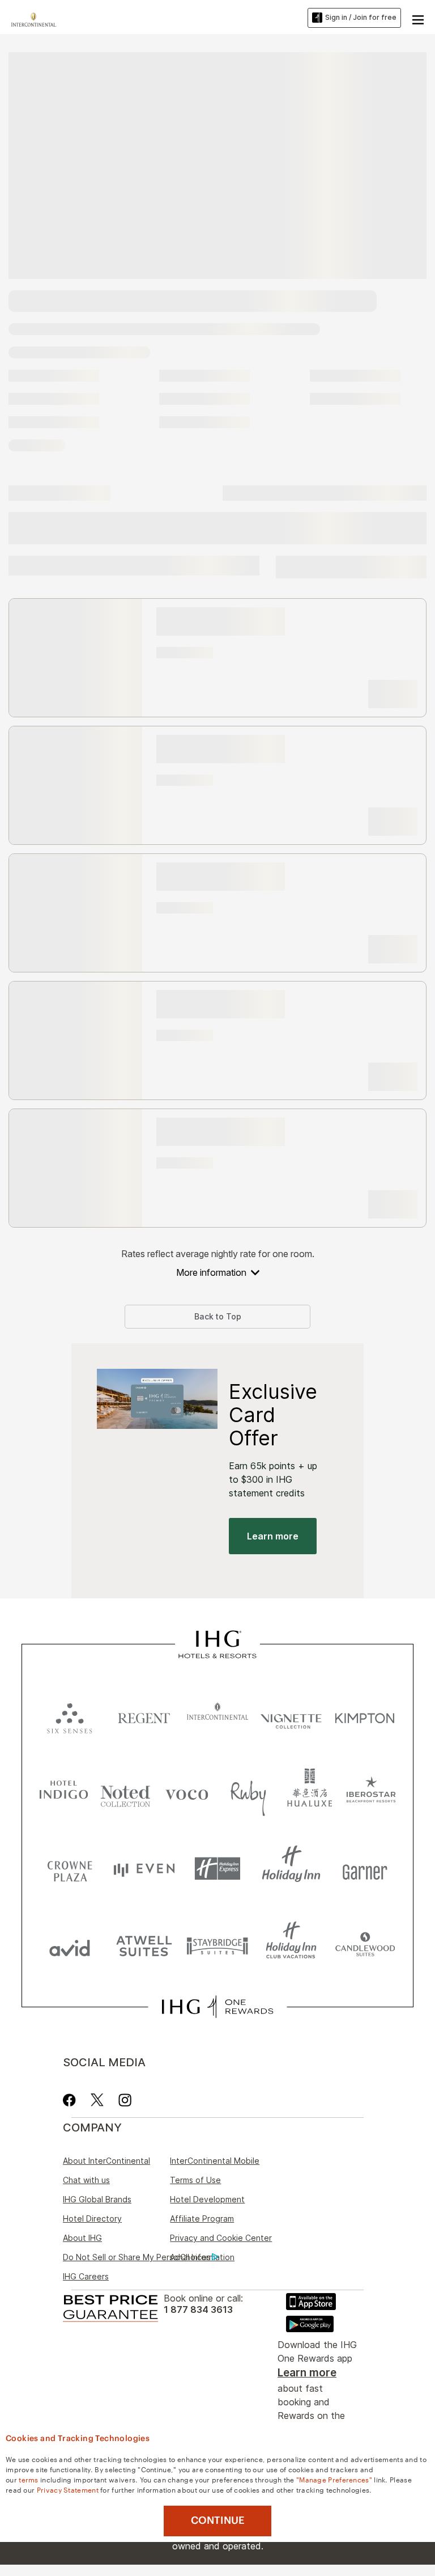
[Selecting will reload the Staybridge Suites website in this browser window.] (217, 1945)
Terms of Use (195, 2180)
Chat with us (86, 2180)
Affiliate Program (202, 2218)
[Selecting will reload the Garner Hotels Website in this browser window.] (365, 1869)
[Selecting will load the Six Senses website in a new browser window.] (70, 1716)
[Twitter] (97, 2100)
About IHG (82, 2238)
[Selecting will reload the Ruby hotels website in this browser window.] (248, 1792)
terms (29, 2479)
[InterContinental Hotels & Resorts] (37, 18)
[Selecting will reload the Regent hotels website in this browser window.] (144, 1716)
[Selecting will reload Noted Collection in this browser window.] (125, 1792)
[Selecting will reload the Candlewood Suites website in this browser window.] (365, 1945)
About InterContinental (106, 2161)
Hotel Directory (92, 2218)
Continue (218, 2520)
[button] (418, 18)
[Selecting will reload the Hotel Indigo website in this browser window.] (64, 1792)
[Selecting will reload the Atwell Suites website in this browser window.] (144, 1945)
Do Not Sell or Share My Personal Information (149, 2257)
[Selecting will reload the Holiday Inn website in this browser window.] (291, 1869)
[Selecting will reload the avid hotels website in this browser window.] (70, 1945)
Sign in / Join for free (361, 17)
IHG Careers (86, 2276)
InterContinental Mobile (215, 2161)
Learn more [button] (273, 1536)
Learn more (307, 2373)
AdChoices (190, 2257)
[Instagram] (125, 2100)
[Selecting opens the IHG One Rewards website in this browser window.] (217, 2007)
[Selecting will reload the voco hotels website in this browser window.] (187, 1792)
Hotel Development (207, 2199)
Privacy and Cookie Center (221, 2238)
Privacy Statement (68, 2489)
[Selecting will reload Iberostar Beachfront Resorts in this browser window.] (371, 1792)
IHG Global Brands (97, 2199)
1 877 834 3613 (198, 2310)
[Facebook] (72, 2100)
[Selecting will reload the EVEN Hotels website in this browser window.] (144, 1869)
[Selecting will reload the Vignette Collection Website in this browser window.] (291, 1716)
